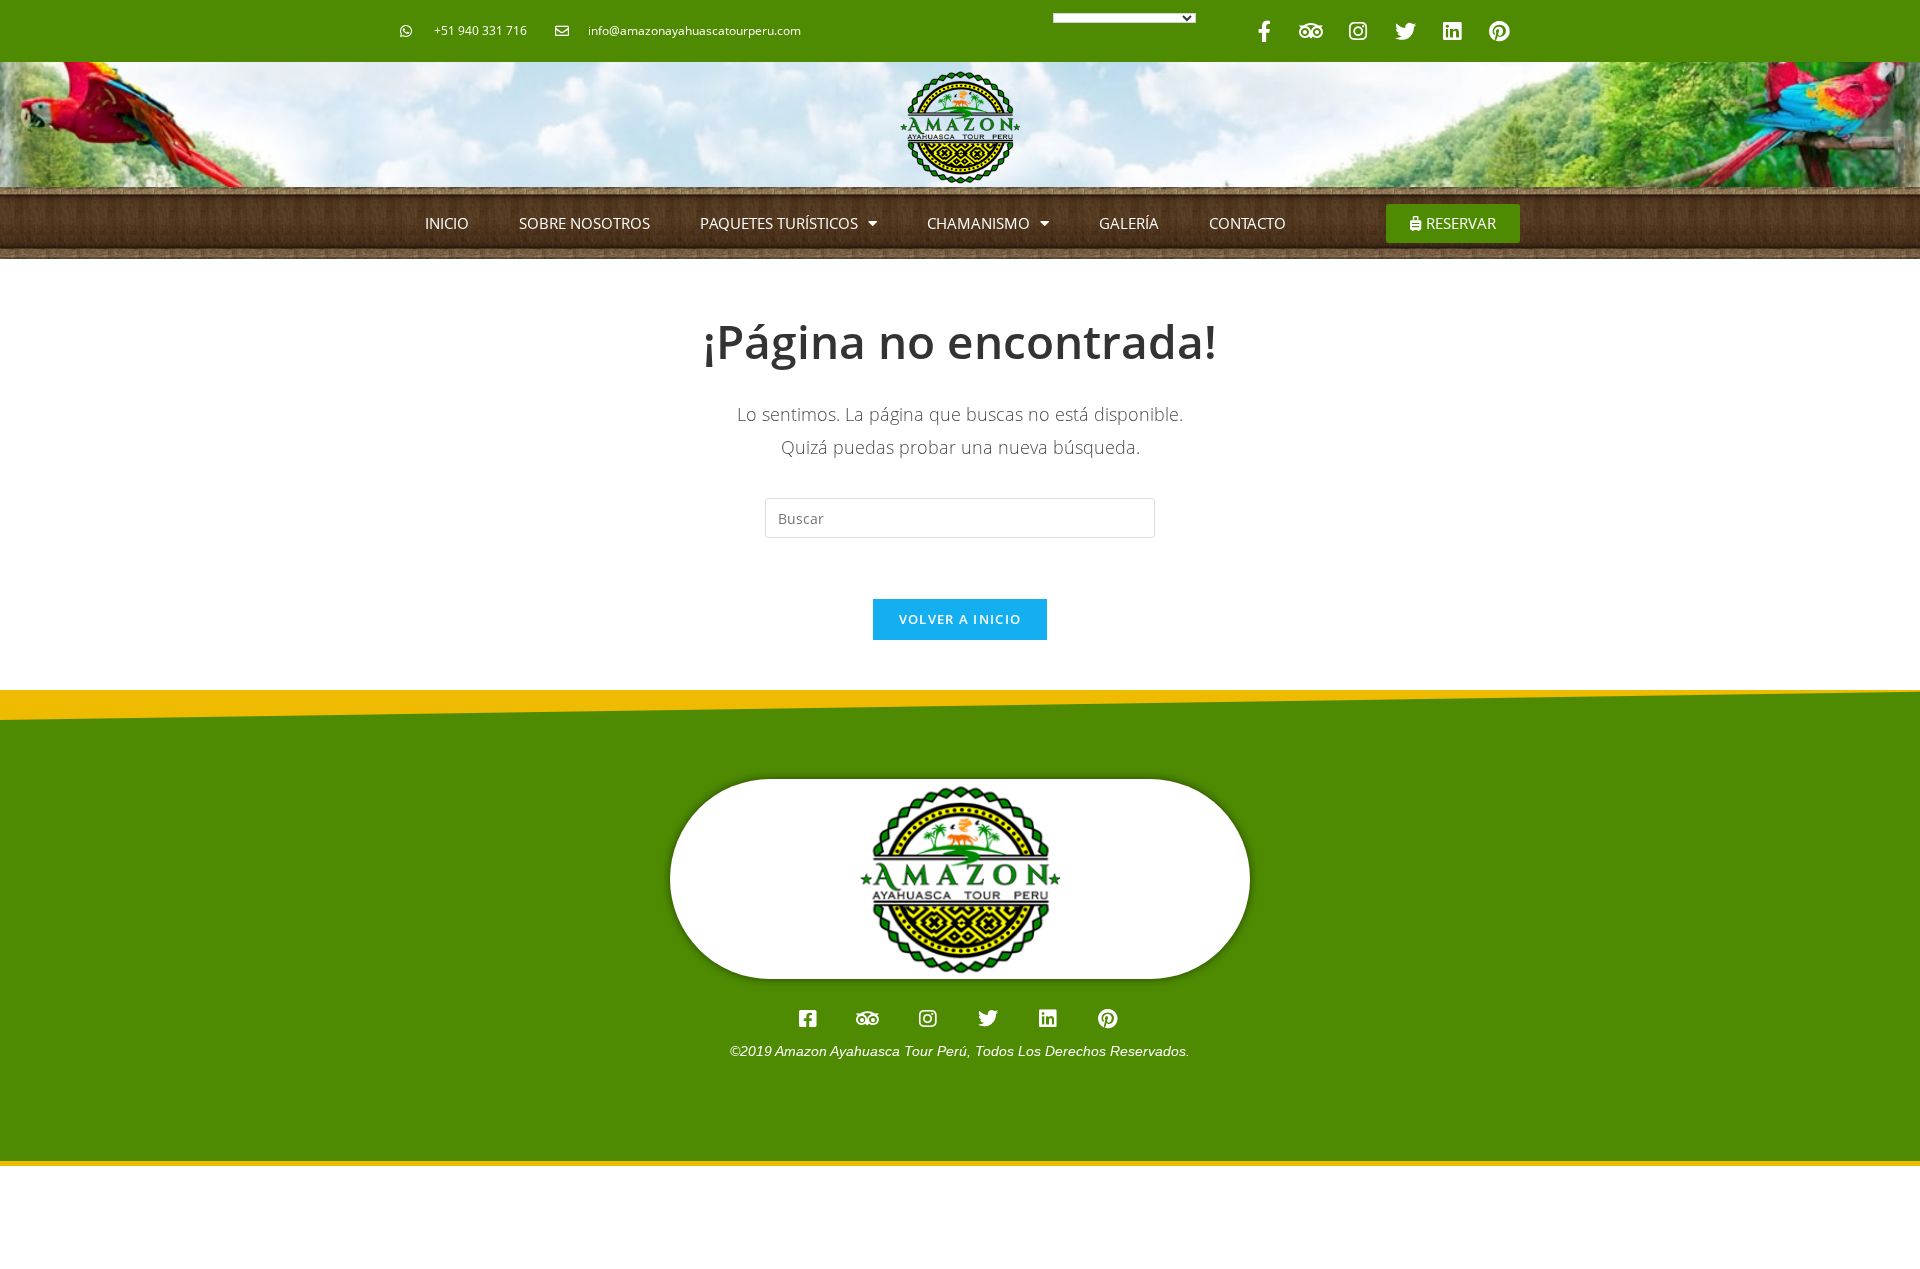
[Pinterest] (1499, 31)
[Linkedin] (1452, 31)
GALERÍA (1129, 223)
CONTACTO (1247, 223)
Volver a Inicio (960, 619)
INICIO (447, 223)
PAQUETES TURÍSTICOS (779, 223)
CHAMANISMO (978, 223)
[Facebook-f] (1264, 31)
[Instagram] (1358, 31)
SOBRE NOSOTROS (584, 223)
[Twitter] (1405, 31)
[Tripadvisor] (1311, 31)
